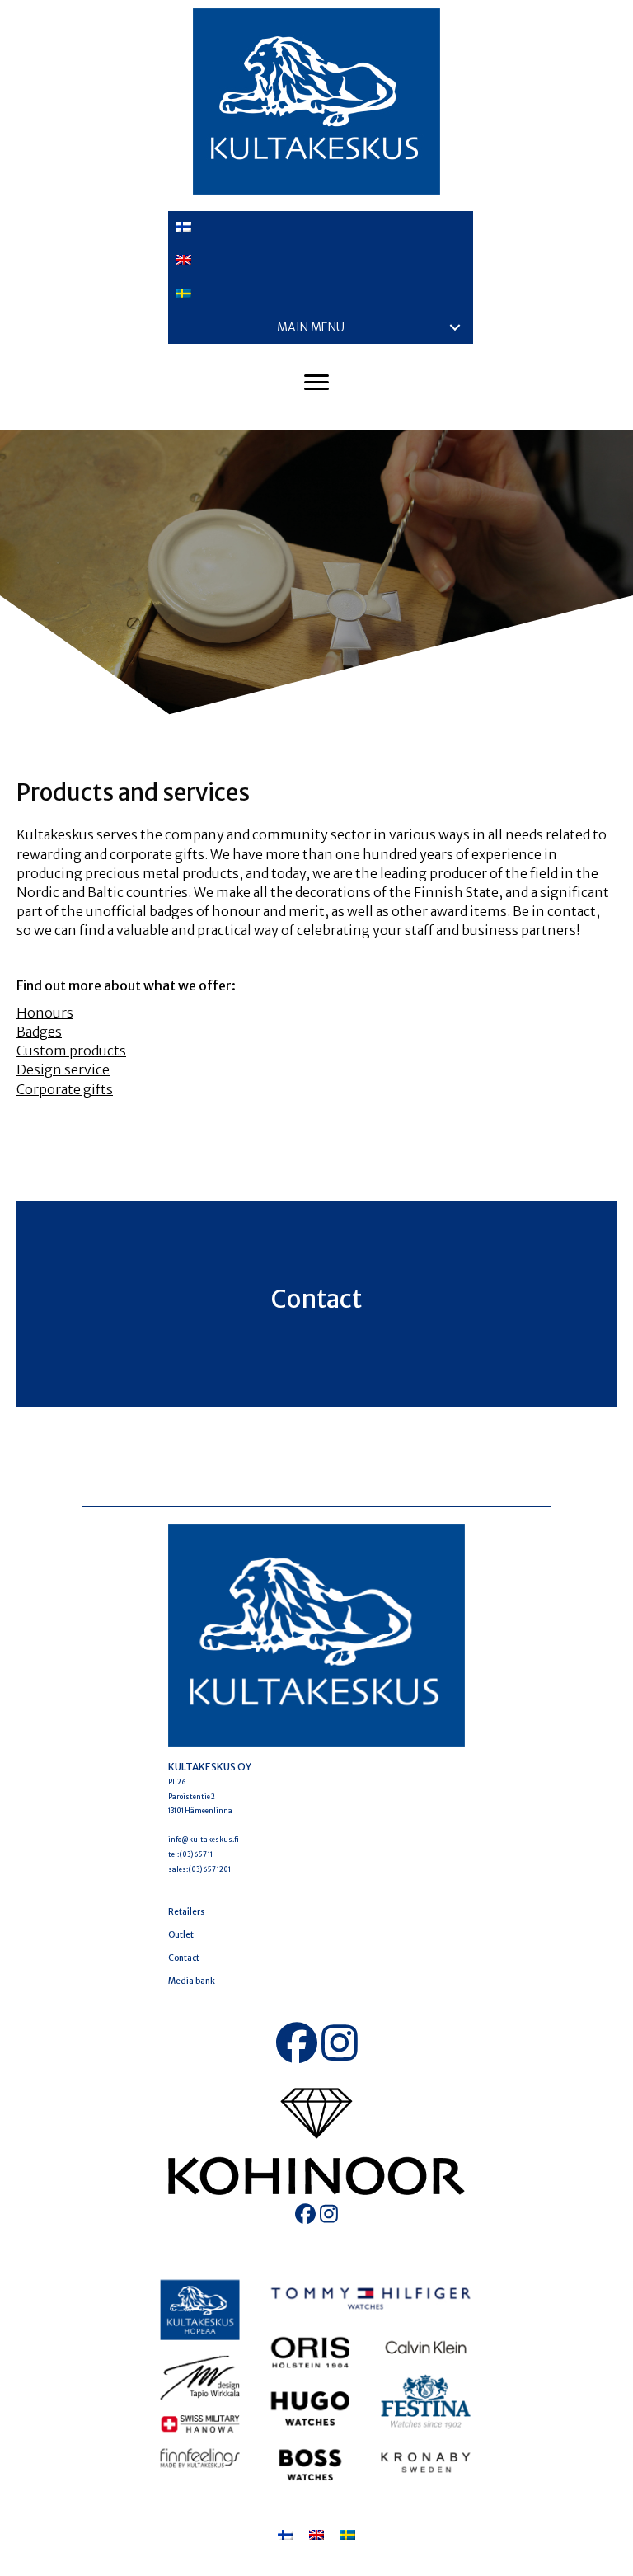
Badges (39, 1032)
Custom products (71, 1051)
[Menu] (316, 383)
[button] (455, 328)
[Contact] (316, 1304)
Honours (45, 1013)
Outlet (181, 1935)
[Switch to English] (316, 2534)
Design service (63, 1069)
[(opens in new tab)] (316, 2141)
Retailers (186, 1912)
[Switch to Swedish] (321, 294)
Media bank (192, 1981)
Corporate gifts (65, 1089)
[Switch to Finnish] (321, 228)
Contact (184, 1958)
